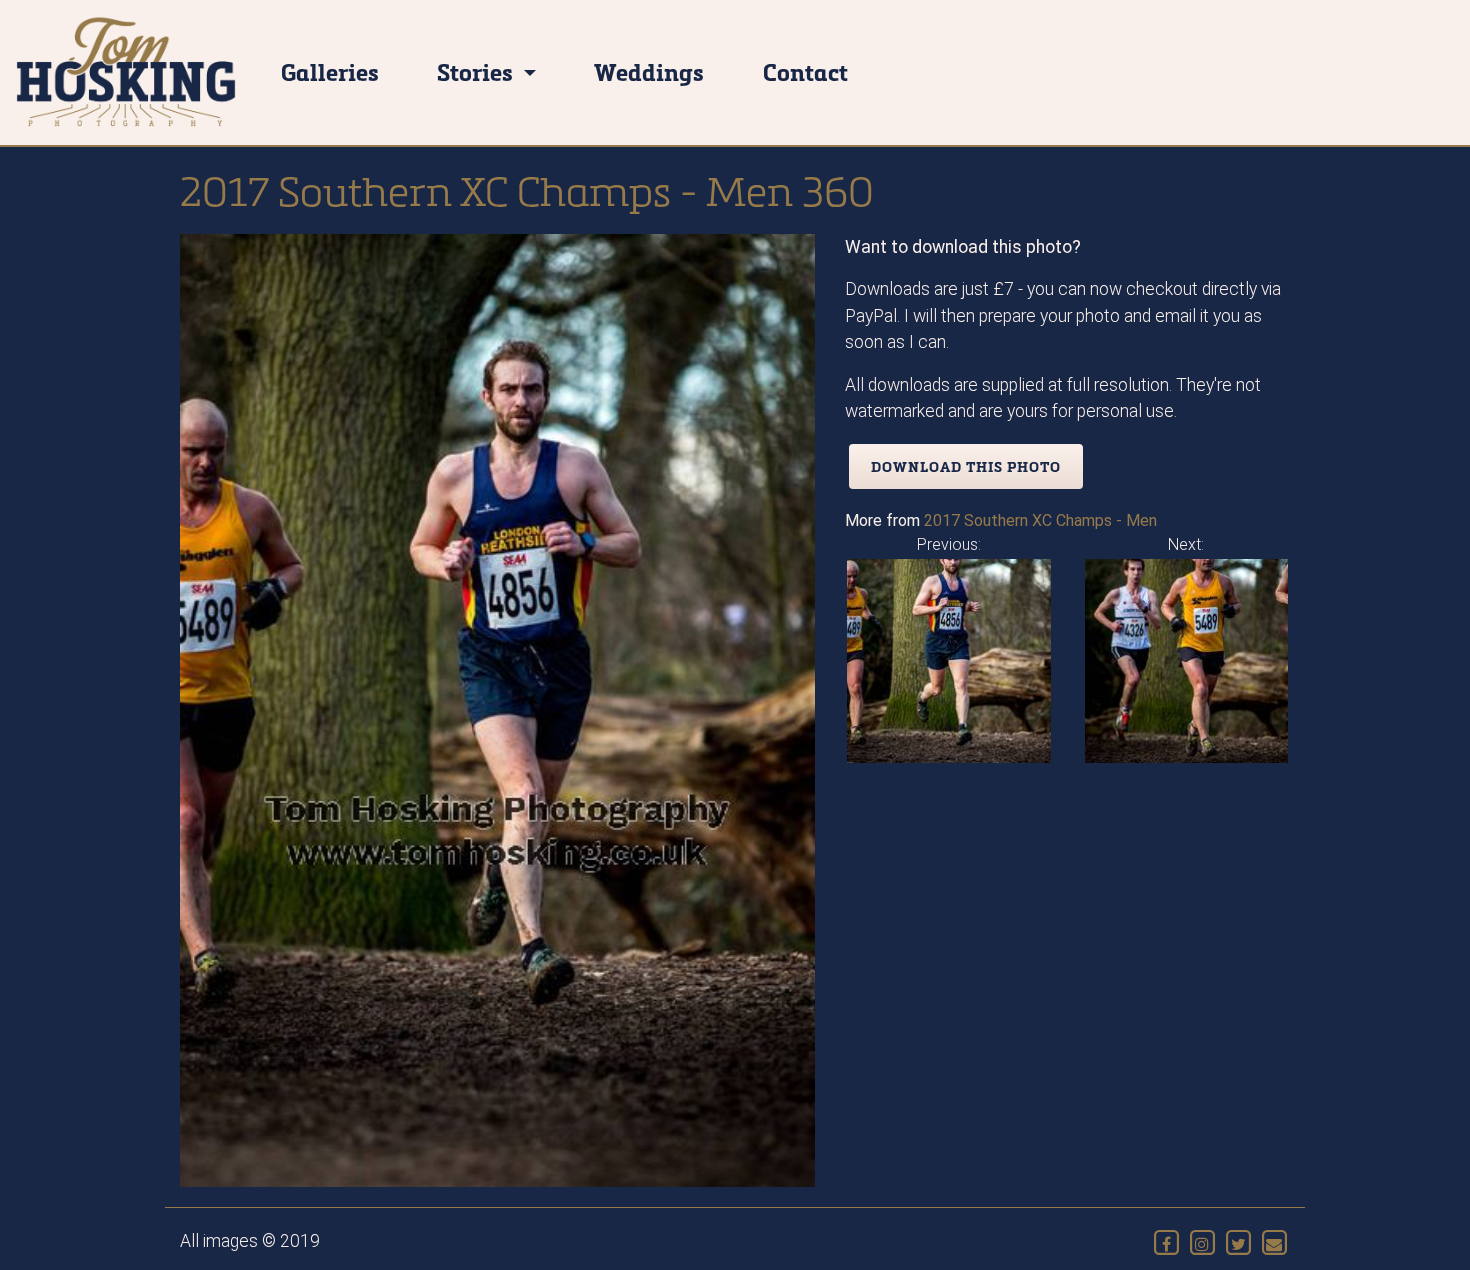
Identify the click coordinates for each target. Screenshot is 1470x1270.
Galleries (330, 71)
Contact (805, 71)
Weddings (649, 71)
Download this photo (966, 466)
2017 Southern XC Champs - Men (1040, 520)
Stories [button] (477, 71)
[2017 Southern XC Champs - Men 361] (1187, 659)
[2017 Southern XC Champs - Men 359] (949, 659)
